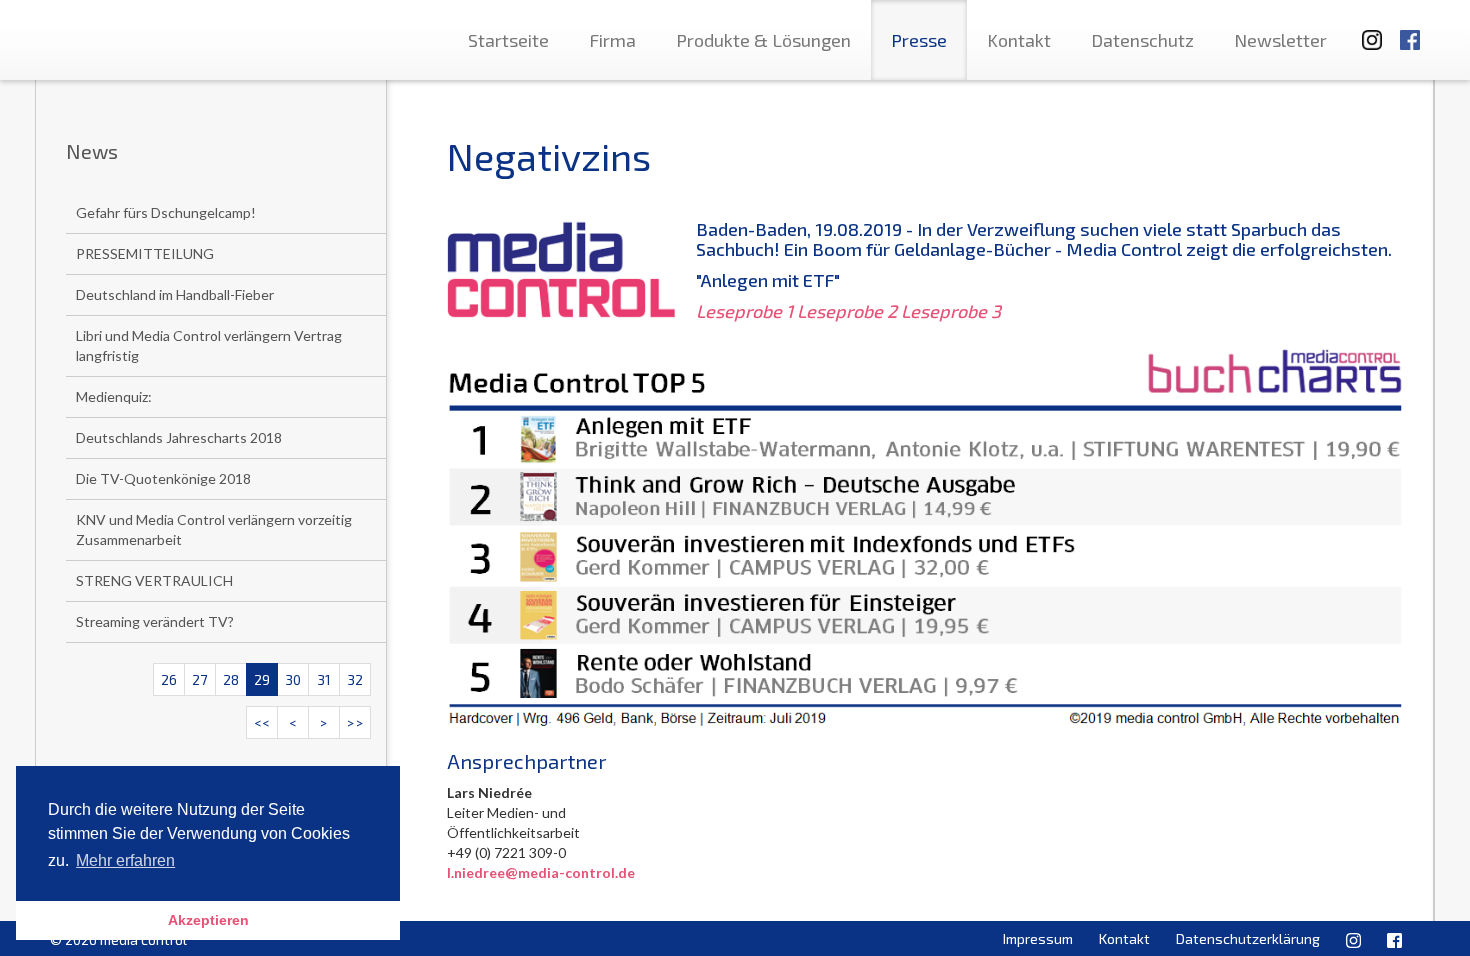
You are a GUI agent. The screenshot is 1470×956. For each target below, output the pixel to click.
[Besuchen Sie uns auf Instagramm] (1366, 30)
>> (355, 722)
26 (169, 679)
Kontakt (1019, 40)
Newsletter (1280, 40)
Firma (612, 40)
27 (199, 679)
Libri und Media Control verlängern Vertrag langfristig (209, 345)
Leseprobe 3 (951, 311)
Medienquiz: (114, 396)
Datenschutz (1142, 40)
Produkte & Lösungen (763, 40)
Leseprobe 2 (847, 311)
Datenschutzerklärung (1248, 938)
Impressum (1038, 938)
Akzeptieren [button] (208, 920)
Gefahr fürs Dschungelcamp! (166, 212)
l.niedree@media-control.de (541, 872)
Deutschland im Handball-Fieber (175, 294)
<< (262, 722)
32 (355, 679)
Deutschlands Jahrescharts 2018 (179, 437)
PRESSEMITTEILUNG (145, 253)
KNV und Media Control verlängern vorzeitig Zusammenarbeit (214, 529)
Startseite (508, 40)
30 (293, 679)
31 (324, 679)
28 (231, 679)
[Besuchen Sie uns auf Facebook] (1410, 30)
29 (262, 679)
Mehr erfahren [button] (125, 860)
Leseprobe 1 (744, 311)
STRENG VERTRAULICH (154, 580)
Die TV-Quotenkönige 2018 (163, 478)
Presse (919, 40)
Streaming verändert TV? (155, 621)
